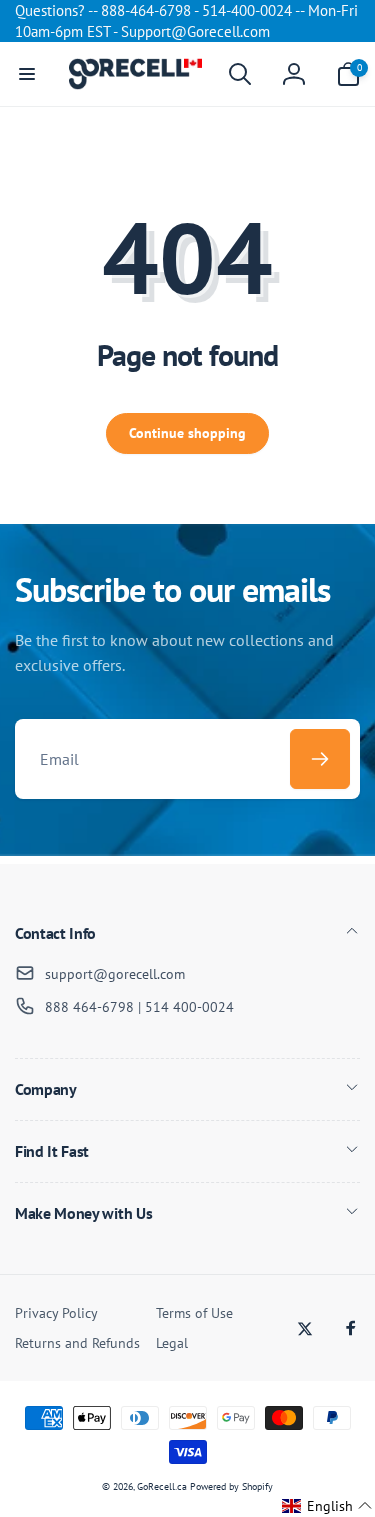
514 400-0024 (189, 1007)
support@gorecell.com (115, 974)
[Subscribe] (320, 759)
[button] (27, 74)
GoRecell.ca (162, 1486)
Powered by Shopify (231, 1486)
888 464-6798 (89, 1007)
